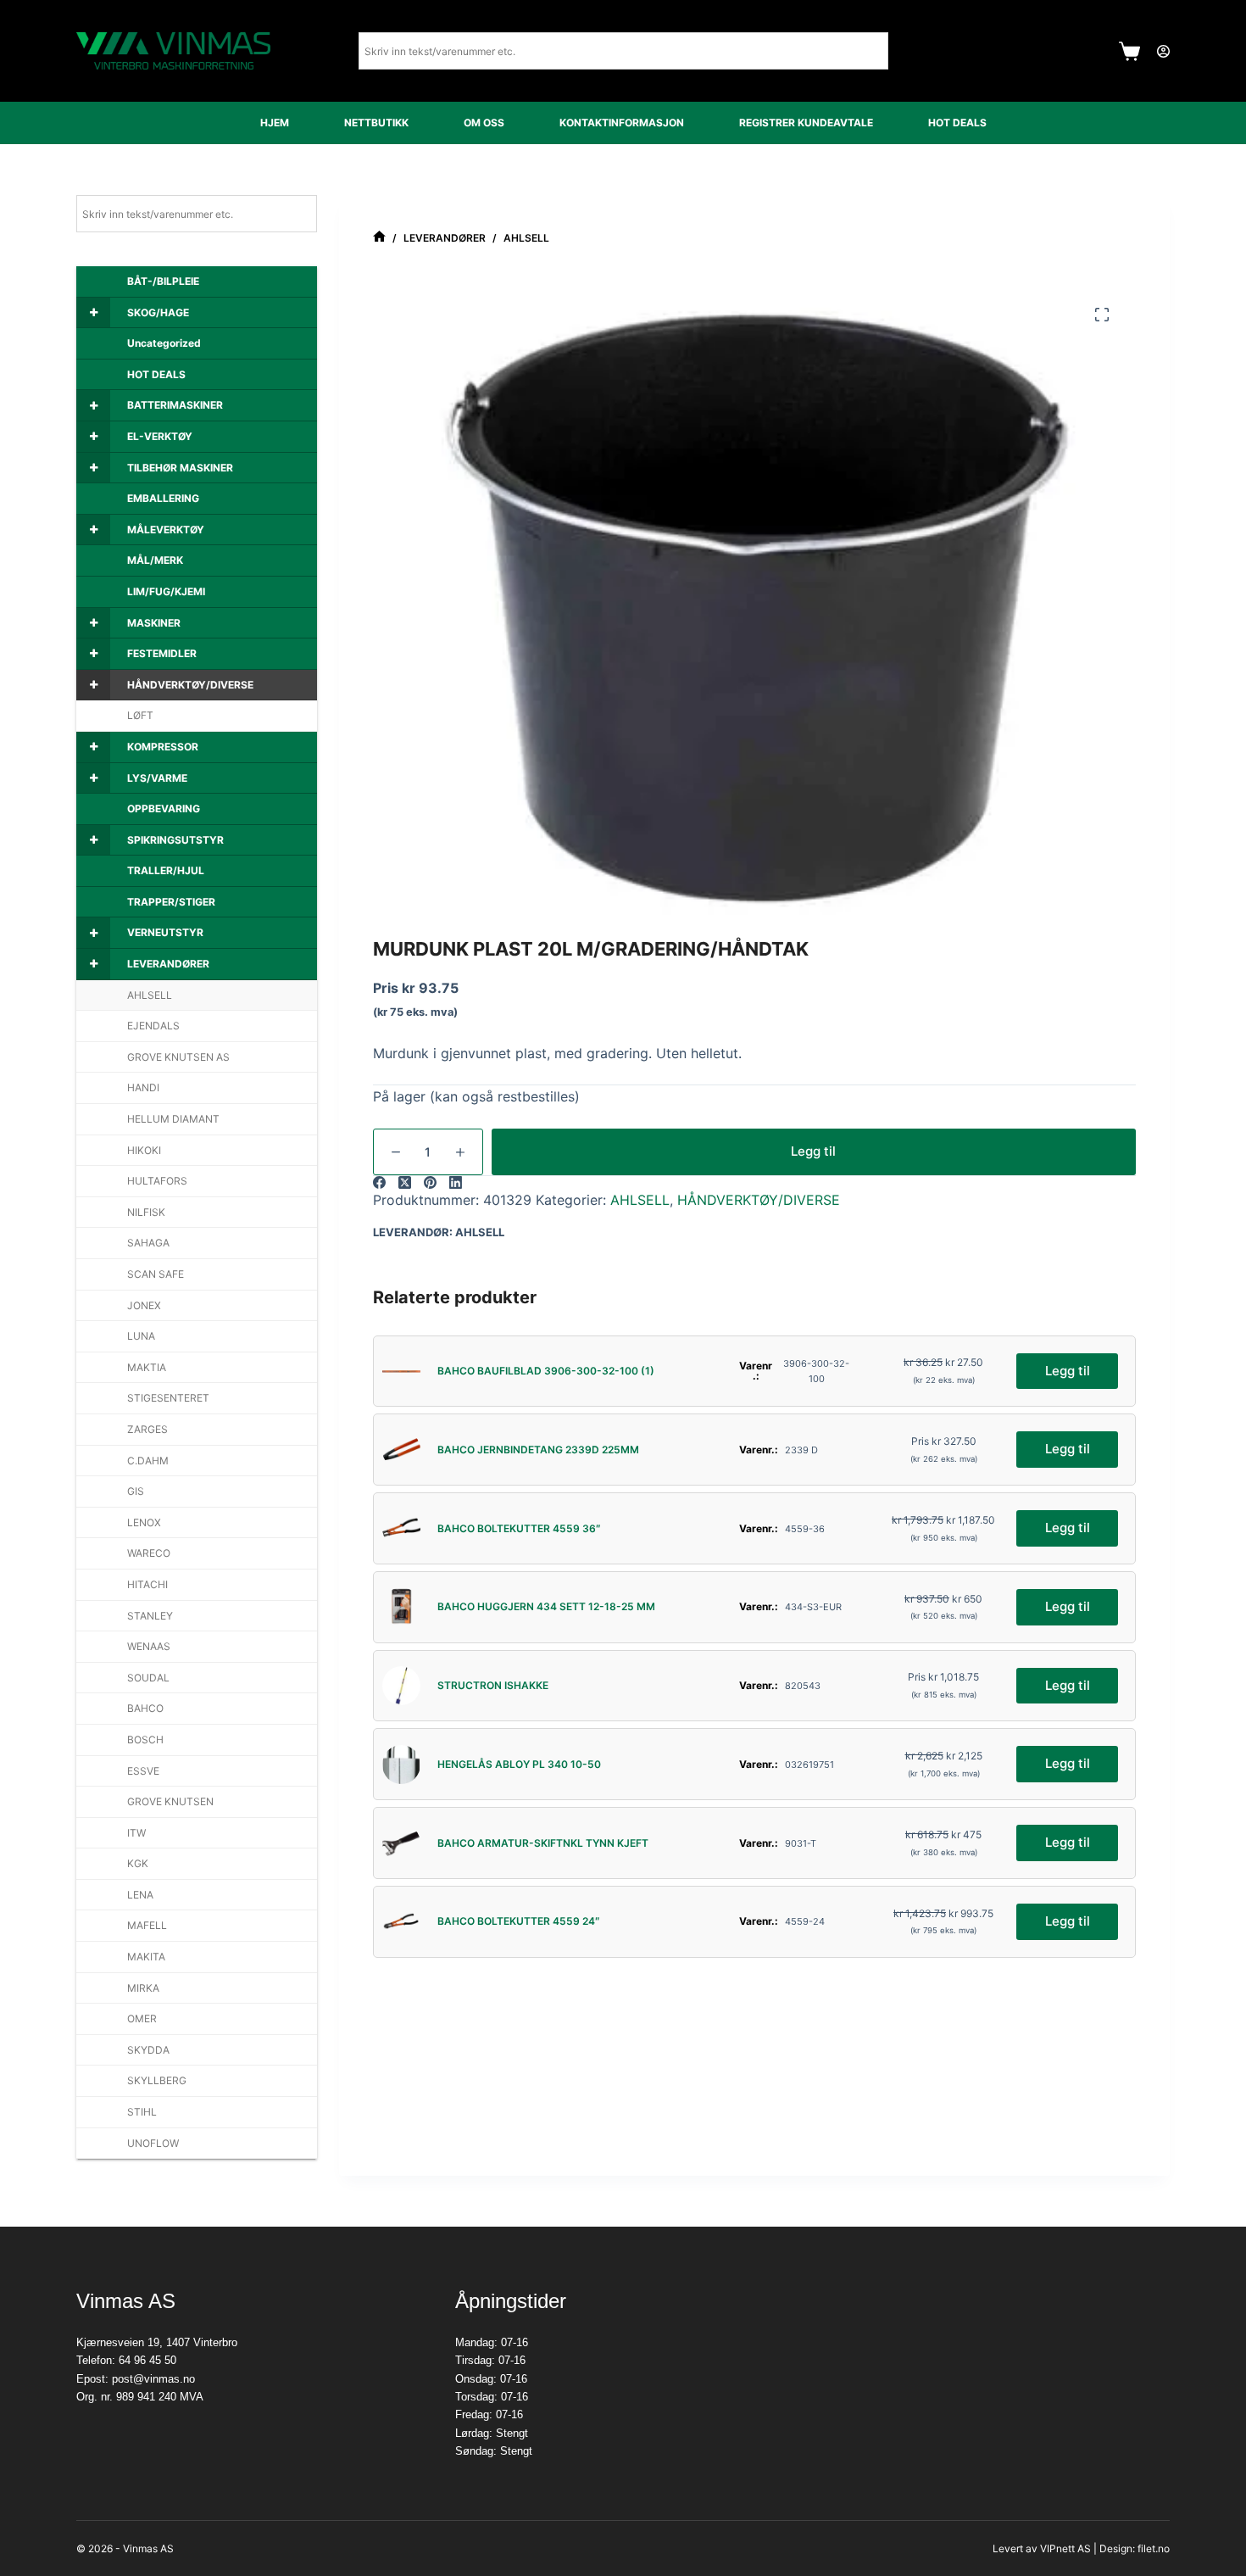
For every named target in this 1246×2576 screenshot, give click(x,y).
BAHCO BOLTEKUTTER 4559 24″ (519, 1921)
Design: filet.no (1135, 2548)
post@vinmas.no (153, 2379)
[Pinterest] (430, 1182)
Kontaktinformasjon (622, 123)
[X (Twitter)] (405, 1182)
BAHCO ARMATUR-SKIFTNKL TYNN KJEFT (543, 1843)
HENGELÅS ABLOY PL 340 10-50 (519, 1764)
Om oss (484, 123)
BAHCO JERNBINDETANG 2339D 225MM (538, 1450)
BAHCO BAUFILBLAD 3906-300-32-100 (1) (546, 1371)
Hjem (275, 123)
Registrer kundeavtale (806, 123)
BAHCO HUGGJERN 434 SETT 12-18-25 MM (546, 1606)
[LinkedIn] (456, 1182)
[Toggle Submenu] (93, 313)
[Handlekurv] (1129, 51)
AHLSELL (640, 1200)
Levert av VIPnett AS (1042, 2548)
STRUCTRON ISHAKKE (493, 1685)
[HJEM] (379, 238)
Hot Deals (957, 123)
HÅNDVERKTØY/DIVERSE (759, 1200)
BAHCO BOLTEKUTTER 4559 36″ (519, 1528)
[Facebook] (379, 1182)
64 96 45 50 (147, 2360)
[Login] (1163, 51)
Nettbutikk (376, 123)
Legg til (813, 1151)
